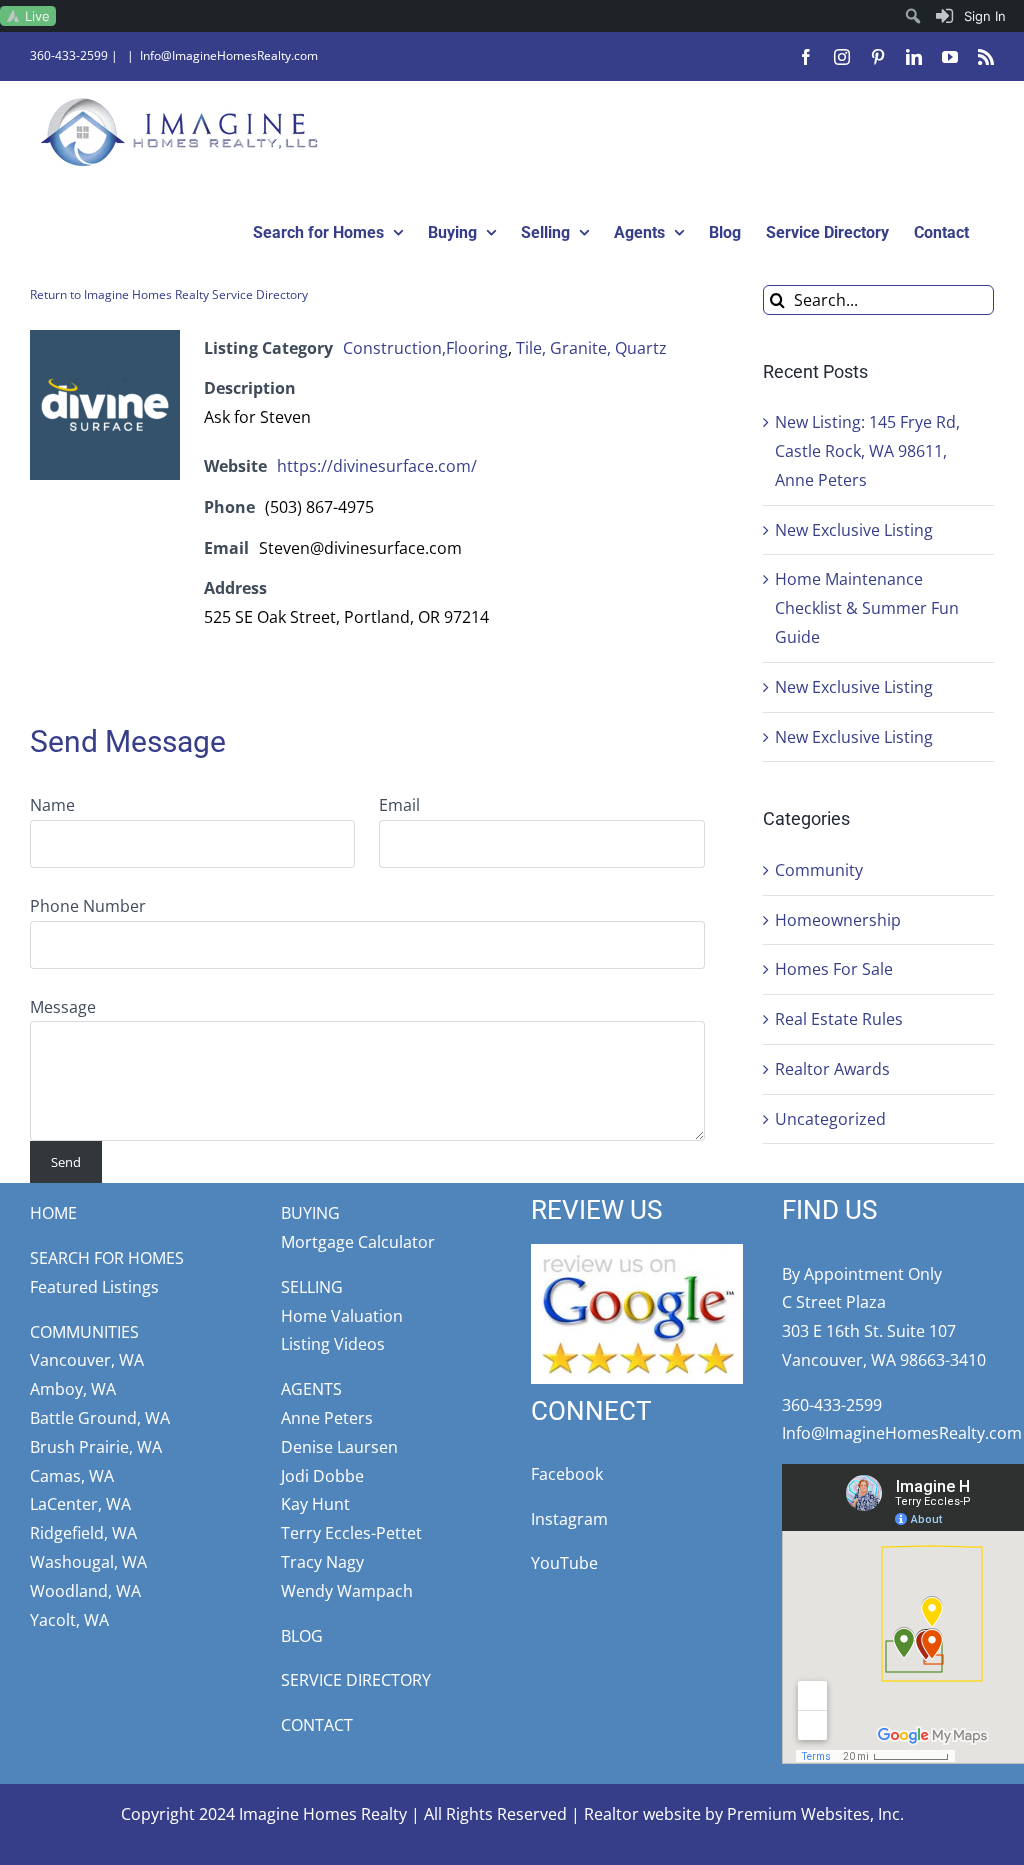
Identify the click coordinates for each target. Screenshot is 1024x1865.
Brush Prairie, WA (96, 1447)
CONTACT (317, 1725)
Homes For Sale (834, 969)
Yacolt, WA (69, 1620)
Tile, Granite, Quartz (591, 348)
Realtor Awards (832, 1069)
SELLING (312, 1287)
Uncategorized (830, 1119)
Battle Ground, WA (100, 1418)
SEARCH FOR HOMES (107, 1258)
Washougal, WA (88, 1562)
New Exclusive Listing (854, 530)
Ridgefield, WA (83, 1533)
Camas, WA (72, 1476)
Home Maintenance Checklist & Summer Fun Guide (867, 608)
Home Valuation (342, 1316)
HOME (53, 1213)
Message (63, 1007)
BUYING (310, 1213)
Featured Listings (94, 1287)
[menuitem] (971, 16)
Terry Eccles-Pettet (351, 1533)
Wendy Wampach (347, 1591)
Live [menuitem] (37, 16)
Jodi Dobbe (322, 1476)
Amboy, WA (73, 1389)
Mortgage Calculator (358, 1242)
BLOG (302, 1636)
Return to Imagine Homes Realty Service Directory (169, 294)
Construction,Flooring (425, 348)
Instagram (569, 1519)
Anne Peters (327, 1418)
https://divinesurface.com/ (377, 466)
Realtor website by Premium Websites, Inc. (744, 1814)
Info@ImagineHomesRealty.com (229, 55)
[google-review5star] (637, 1252)
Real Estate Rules (839, 1019)
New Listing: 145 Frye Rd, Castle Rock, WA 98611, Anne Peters (867, 451)
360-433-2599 (69, 55)
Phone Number (88, 906)
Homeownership (838, 920)
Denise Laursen (339, 1447)
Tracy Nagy (322, 1562)
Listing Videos (333, 1344)
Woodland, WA (85, 1591)
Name (52, 805)
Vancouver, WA (87, 1360)
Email (399, 805)
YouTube (564, 1563)
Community (819, 870)
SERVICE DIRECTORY (356, 1680)
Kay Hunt (315, 1504)
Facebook (567, 1474)
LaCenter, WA (80, 1504)
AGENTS (311, 1389)
